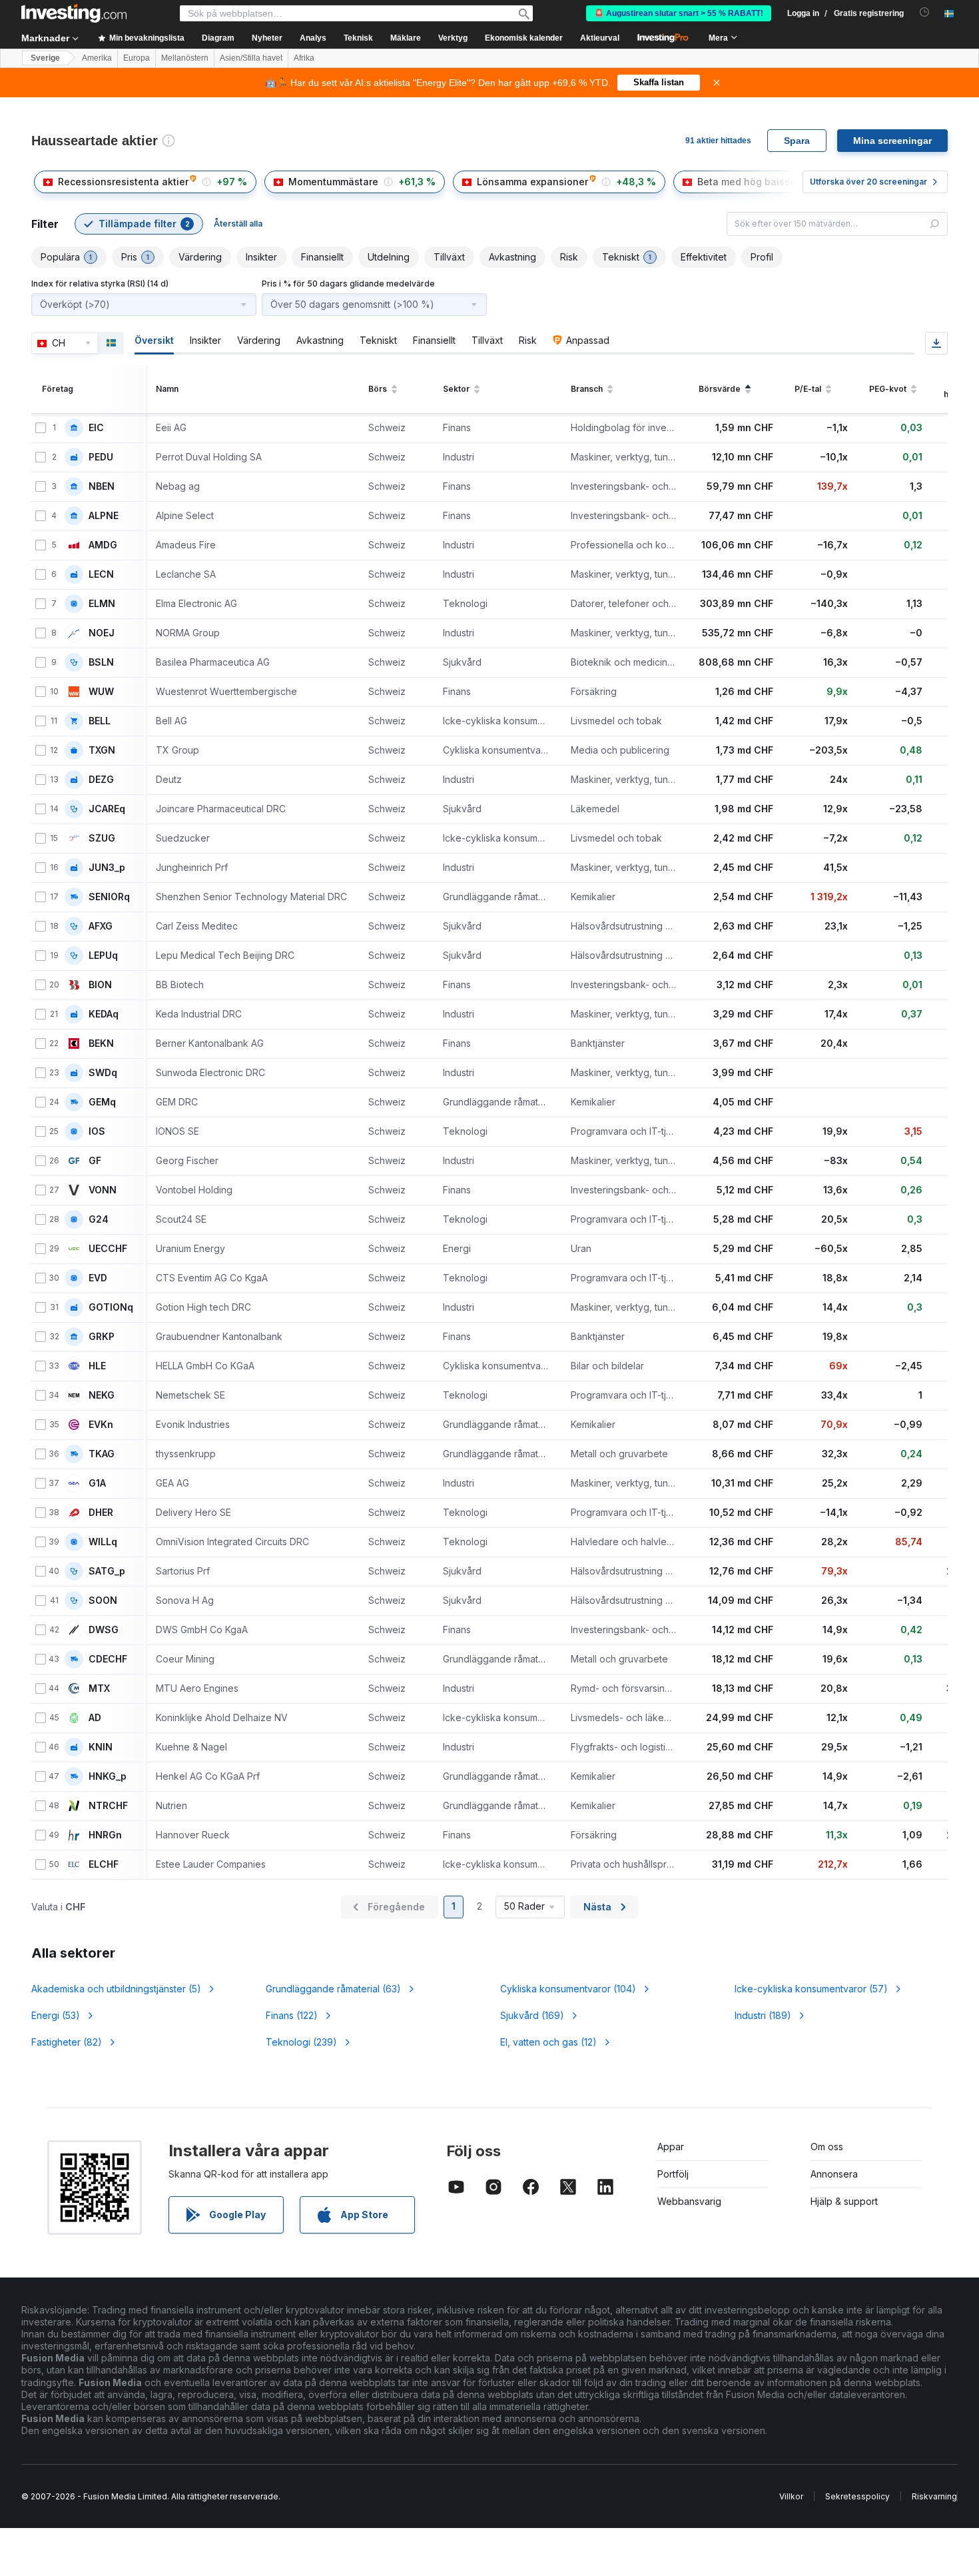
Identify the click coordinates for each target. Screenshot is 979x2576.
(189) (763, 2015)
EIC (96, 428)
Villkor (791, 2496)
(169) (532, 2015)
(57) (811, 1989)
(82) (67, 2042)
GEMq (102, 1102)
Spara (797, 141)
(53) (56, 2015)
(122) (292, 2015)
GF (95, 1161)
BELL (100, 721)
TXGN (102, 750)
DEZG (101, 780)
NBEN (102, 486)
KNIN (101, 1747)
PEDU (101, 457)
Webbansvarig (689, 2201)
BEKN (101, 1043)
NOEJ (102, 633)
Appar (671, 2147)
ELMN (102, 604)
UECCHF (108, 1249)
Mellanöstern (185, 58)
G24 (99, 1219)
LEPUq (103, 956)
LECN (101, 574)
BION (100, 985)
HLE (97, 1366)
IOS (97, 1131)
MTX (99, 1688)
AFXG (101, 926)
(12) (548, 2042)
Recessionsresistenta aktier (123, 182)
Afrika (304, 58)
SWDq (103, 1073)
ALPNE (104, 516)
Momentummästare (333, 182)
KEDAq (104, 1014)
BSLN (101, 662)
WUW (101, 692)
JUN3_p (107, 868)
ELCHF (104, 1864)
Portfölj (673, 2174)
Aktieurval (600, 38)
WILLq (103, 1542)
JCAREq (107, 809)
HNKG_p (108, 1776)
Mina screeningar (892, 141)
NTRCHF (108, 1806)
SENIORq (109, 897)
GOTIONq (111, 1307)
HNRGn (105, 1835)
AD (95, 1718)
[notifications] (925, 12)
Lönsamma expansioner (532, 182)
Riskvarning (934, 2496)
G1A (97, 1483)
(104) (568, 1989)
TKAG (102, 1454)
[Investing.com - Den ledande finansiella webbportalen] (74, 13)
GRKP (102, 1337)
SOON (103, 1601)
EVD (98, 1278)
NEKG (102, 1395)
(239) (301, 2042)
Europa (137, 58)
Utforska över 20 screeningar (868, 182)
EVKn (101, 1425)
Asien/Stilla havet (251, 58)
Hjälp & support (844, 2201)
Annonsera (834, 2174)
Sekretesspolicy (857, 2496)
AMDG (103, 545)
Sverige (45, 58)
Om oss (827, 2147)
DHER (101, 1513)
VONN (103, 1190)
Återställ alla (238, 224)
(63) (333, 1989)
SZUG (102, 838)
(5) (116, 1989)
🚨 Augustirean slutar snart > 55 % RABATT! (679, 13)
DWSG (104, 1630)
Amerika (97, 58)
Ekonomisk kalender (524, 38)
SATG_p (107, 1571)
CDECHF (108, 1659)
